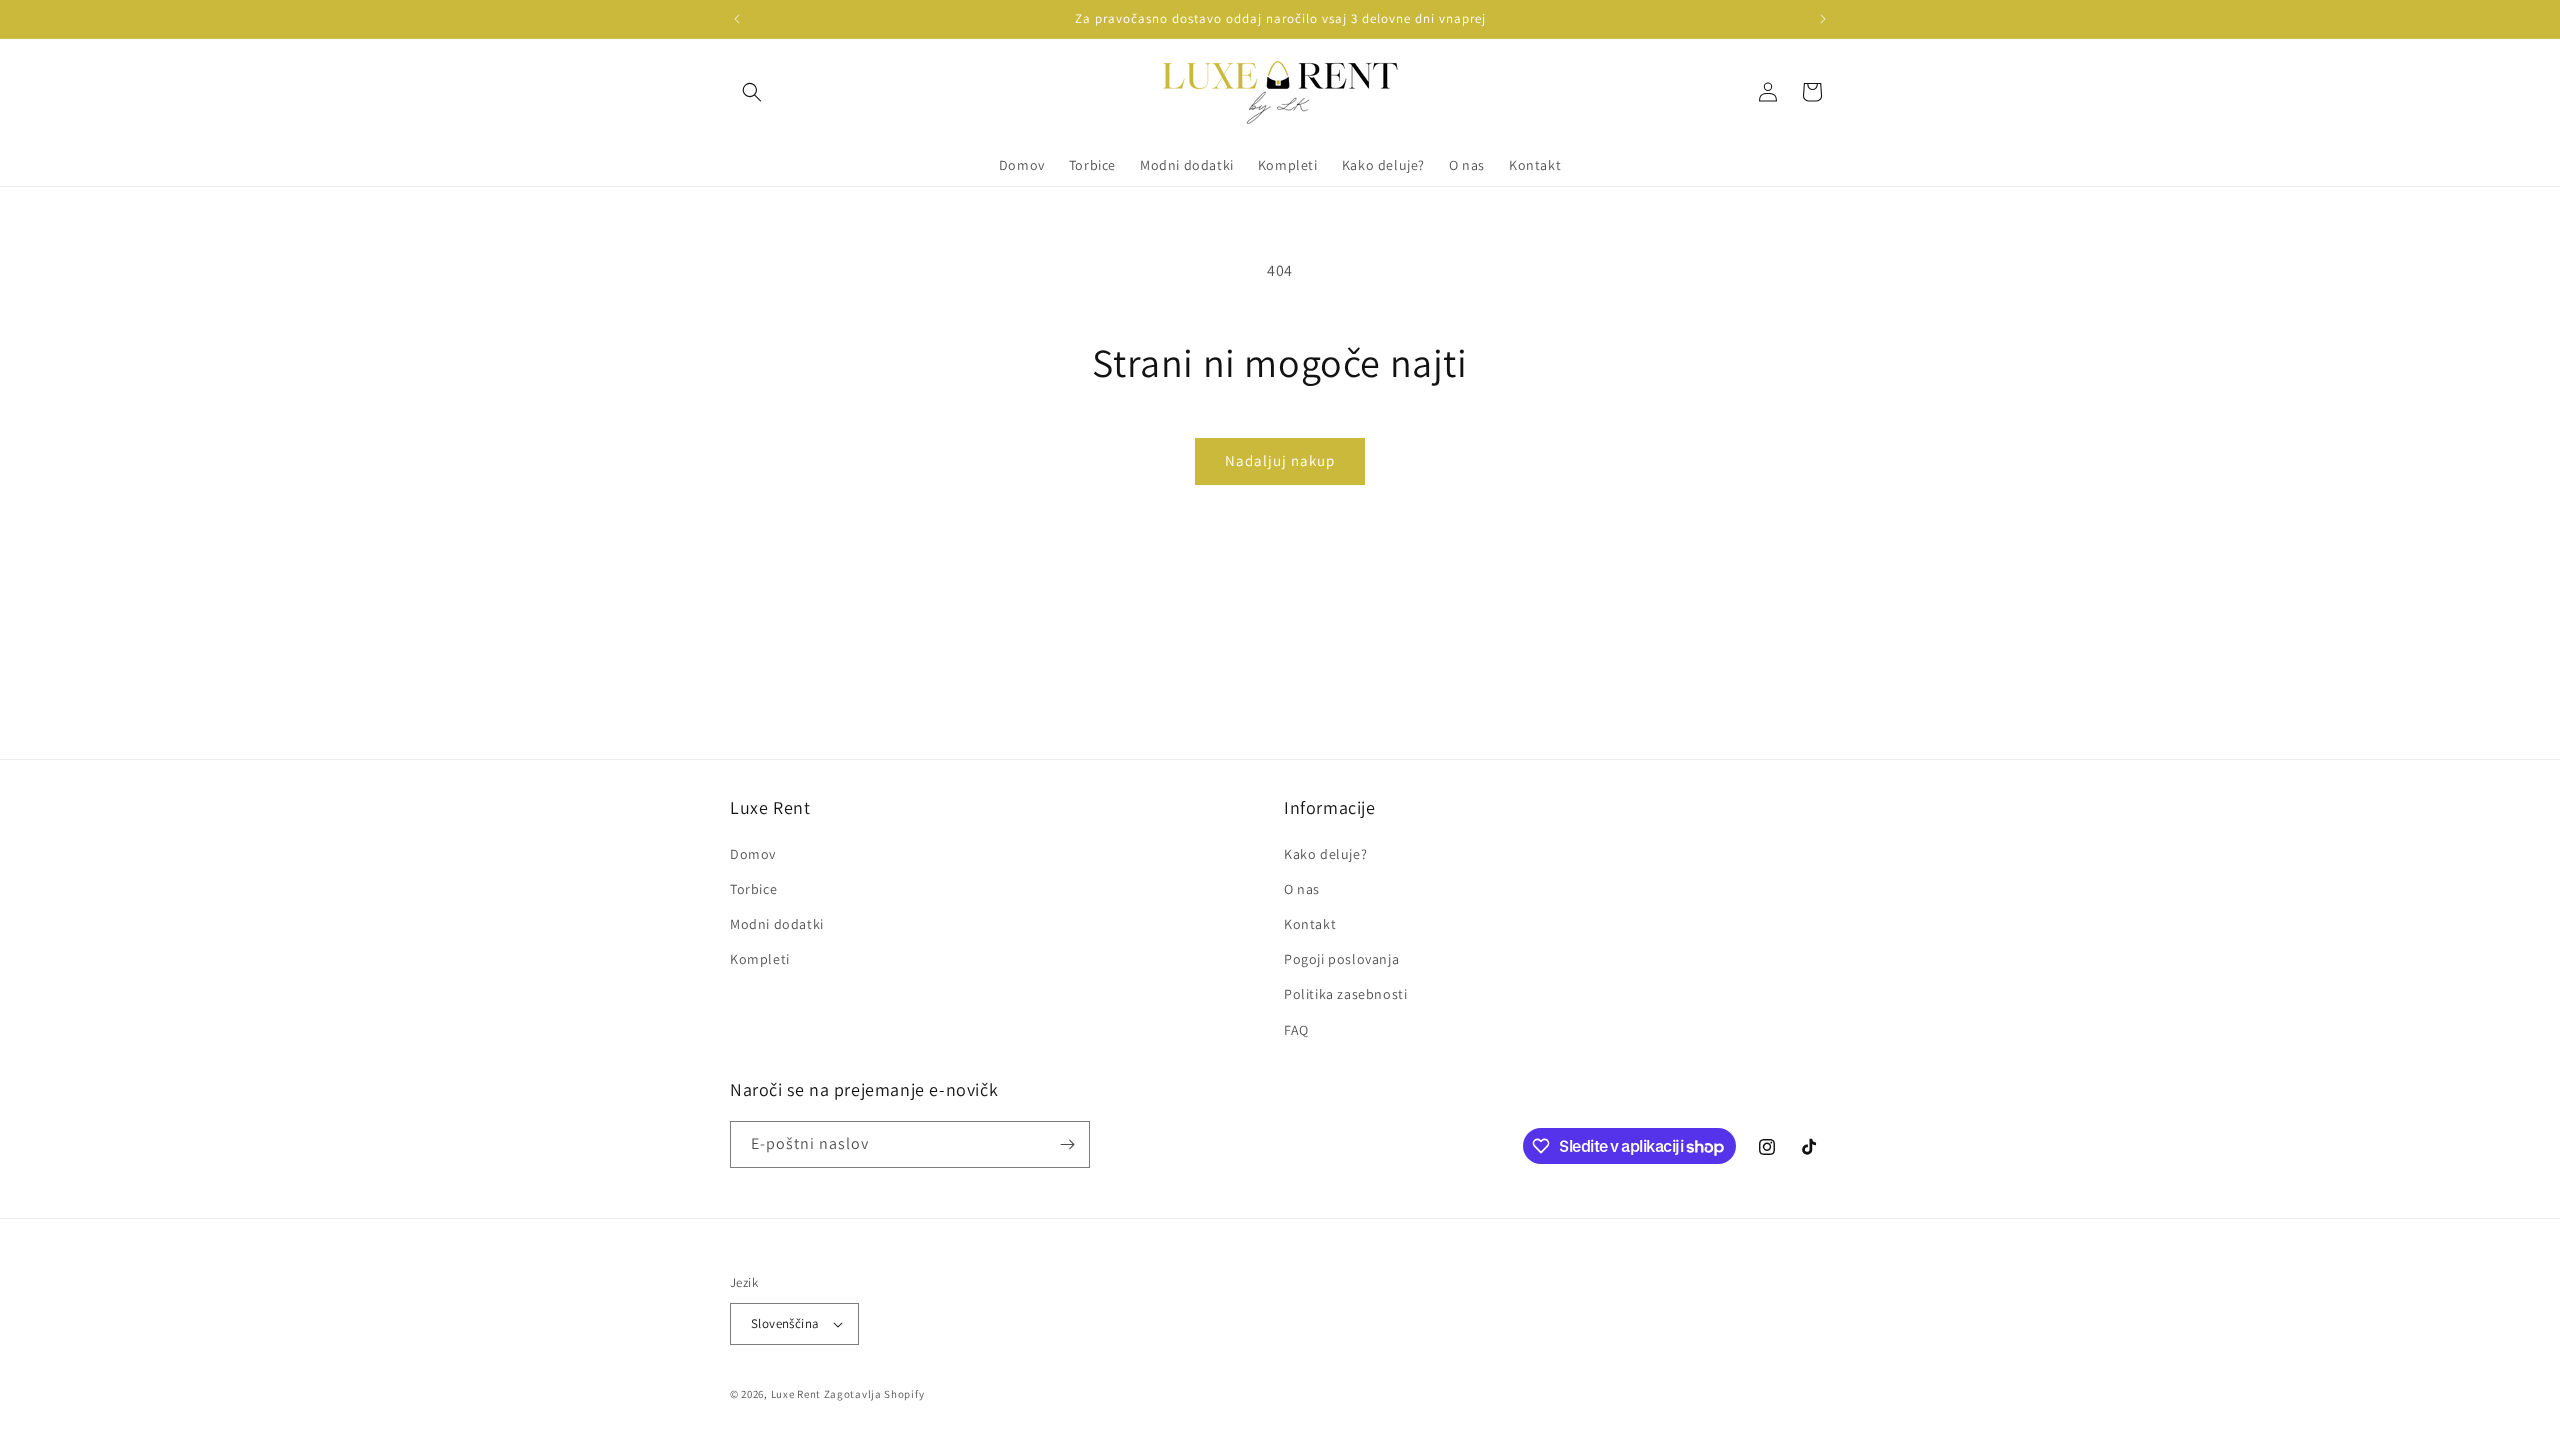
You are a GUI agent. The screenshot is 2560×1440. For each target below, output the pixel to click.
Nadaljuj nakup (1280, 460)
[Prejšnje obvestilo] (737, 19)
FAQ (1296, 1030)
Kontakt (1310, 924)
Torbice (753, 889)
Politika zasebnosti (1345, 994)
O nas (1302, 889)
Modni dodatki (777, 924)
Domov (753, 854)
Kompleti (760, 959)
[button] (752, 92)
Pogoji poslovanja (1341, 959)
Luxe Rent (796, 1394)
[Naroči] (1067, 1144)
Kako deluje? (1325, 854)
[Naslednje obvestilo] (1823, 19)
